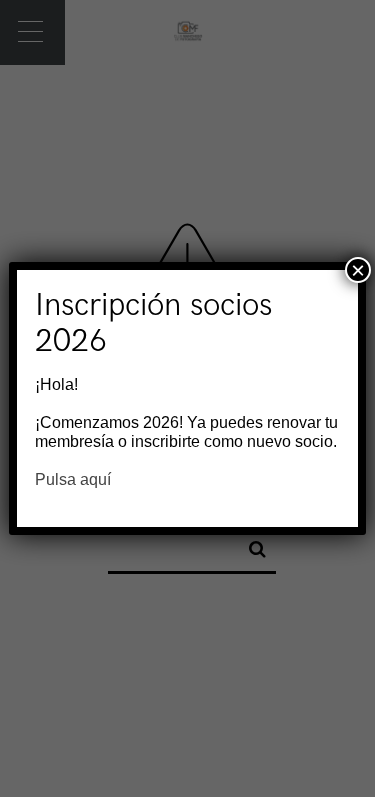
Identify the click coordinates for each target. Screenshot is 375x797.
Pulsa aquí (73, 479)
